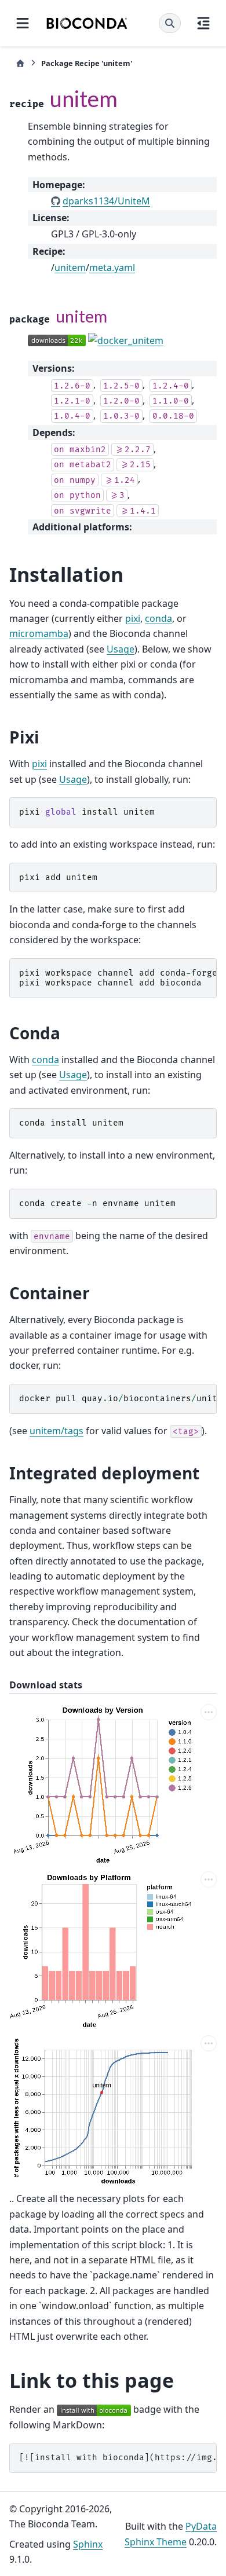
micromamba (39, 633)
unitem (70, 268)
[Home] (20, 63)
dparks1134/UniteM (106, 201)
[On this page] (203, 23)
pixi (133, 618)
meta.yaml (112, 268)
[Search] (170, 23)
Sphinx (88, 2544)
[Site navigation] (23, 23)
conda (158, 618)
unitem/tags (57, 1431)
